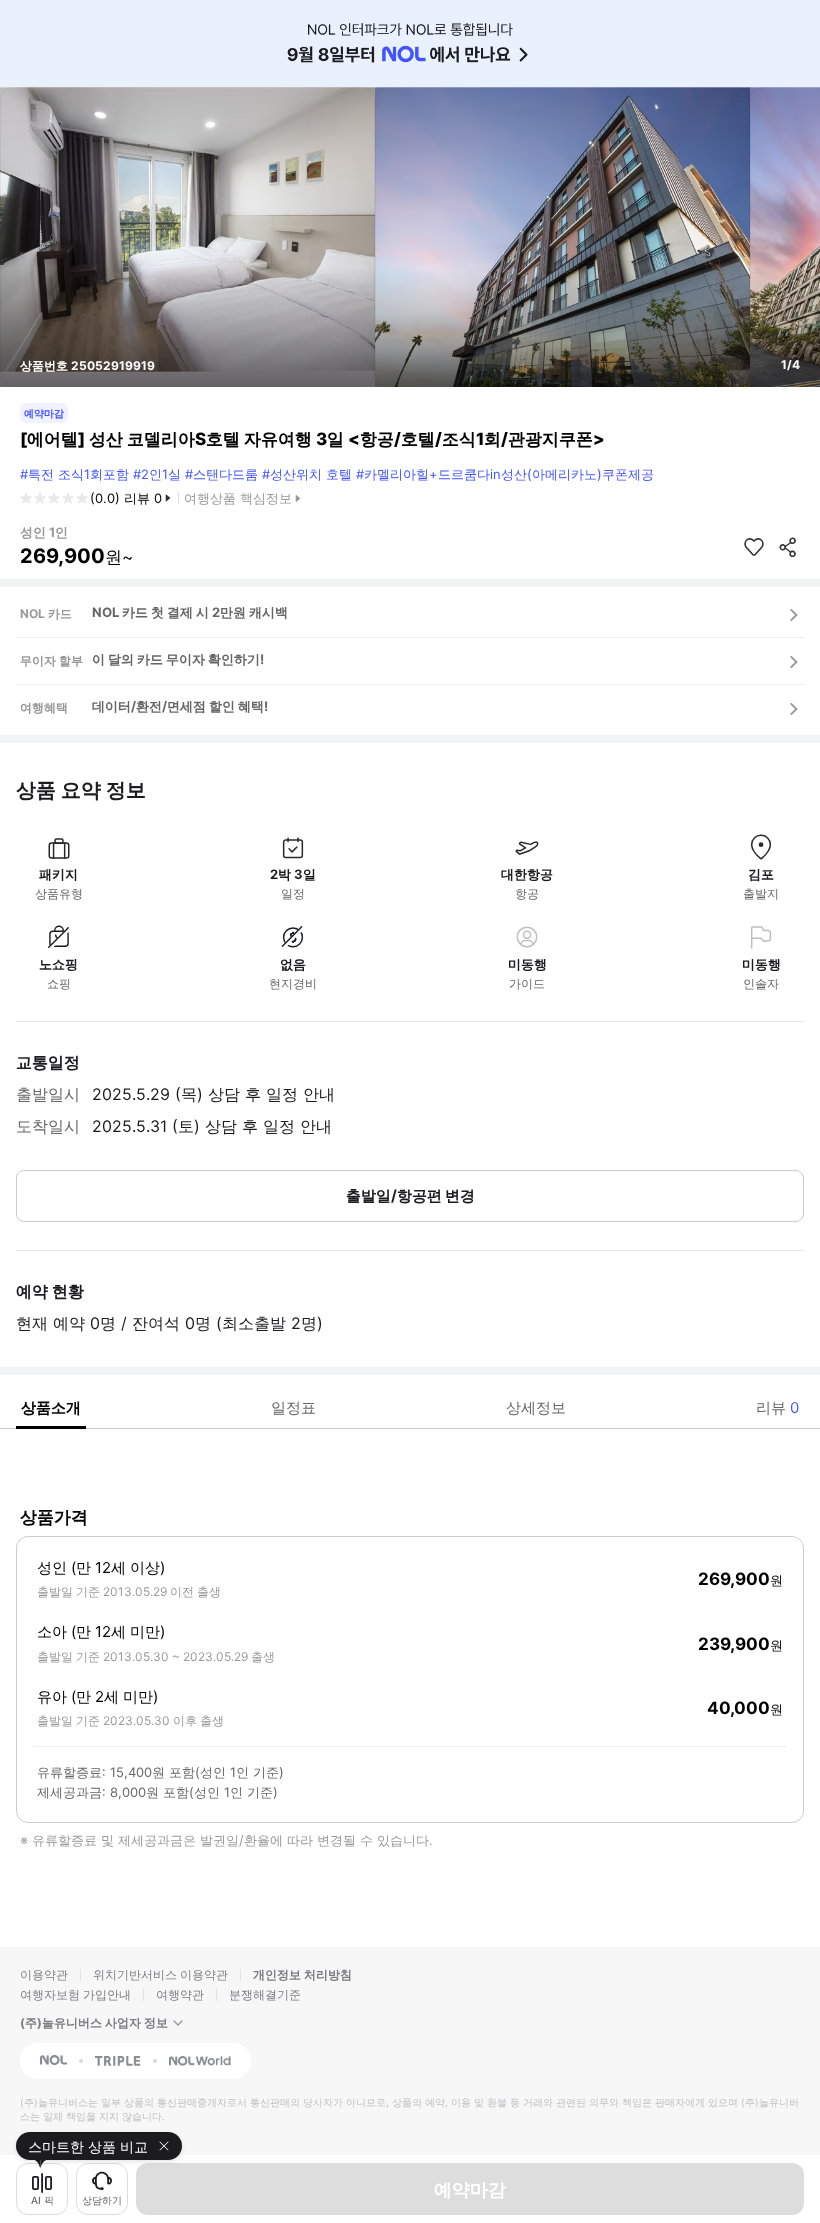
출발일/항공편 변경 (410, 1195)
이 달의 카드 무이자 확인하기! (178, 659)
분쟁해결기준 (265, 1994)
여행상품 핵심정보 (238, 498)
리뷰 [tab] (777, 1407)
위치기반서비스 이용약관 (160, 1974)
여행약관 (180, 1994)
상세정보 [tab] (536, 1407)
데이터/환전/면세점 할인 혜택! (180, 706)
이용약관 (44, 1974)
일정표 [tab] (293, 1407)
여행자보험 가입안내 (75, 1994)
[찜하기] (754, 547)
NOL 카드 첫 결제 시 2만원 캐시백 (190, 612)
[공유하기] (788, 547)
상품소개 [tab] (51, 1407)
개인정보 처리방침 (302, 1974)
